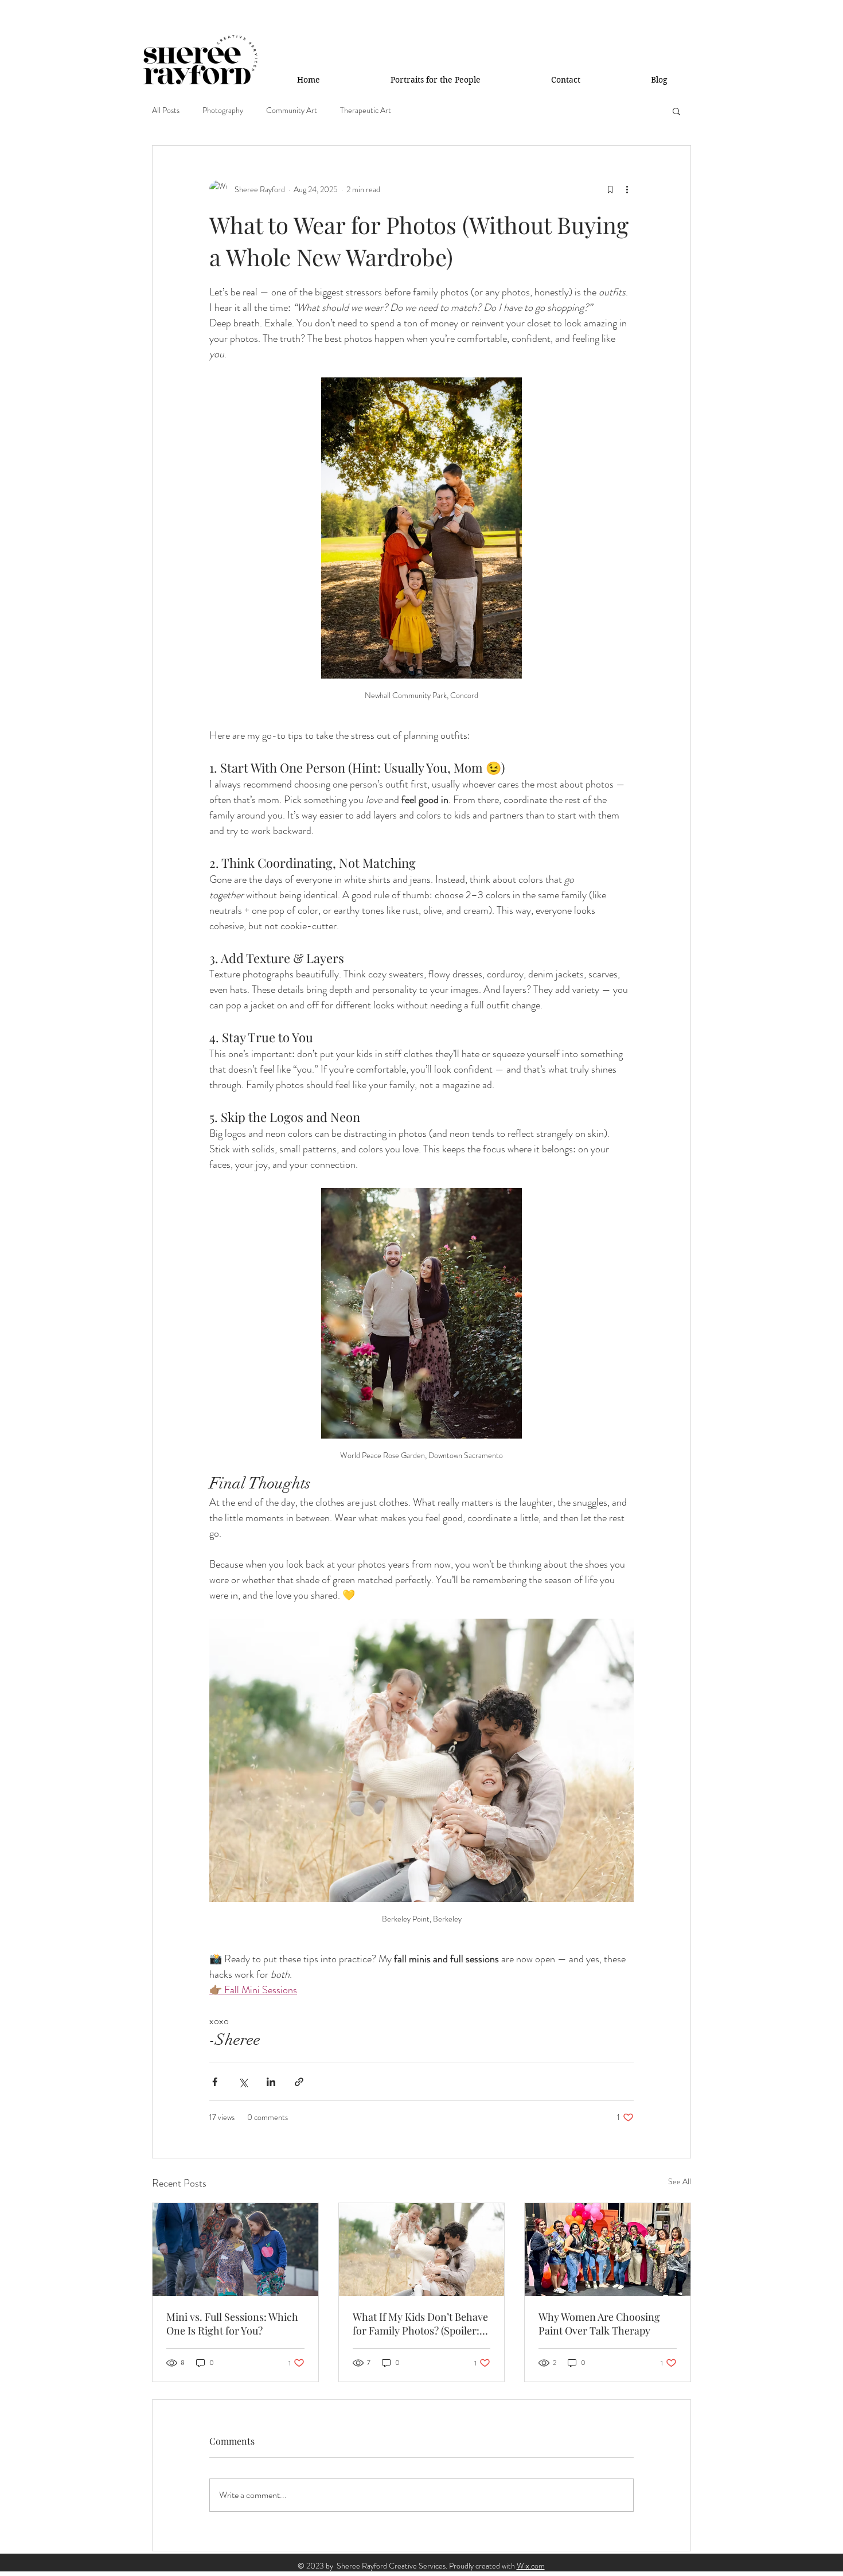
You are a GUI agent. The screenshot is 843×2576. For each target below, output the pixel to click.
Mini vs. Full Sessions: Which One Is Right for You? (232, 2324)
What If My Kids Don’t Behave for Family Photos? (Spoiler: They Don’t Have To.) (420, 2324)
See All (680, 2181)
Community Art (292, 110)
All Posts (166, 110)
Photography (223, 110)
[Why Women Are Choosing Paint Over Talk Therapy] (608, 2250)
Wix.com (531, 2566)
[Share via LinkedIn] (271, 2082)
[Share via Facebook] (215, 2082)
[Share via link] (299, 2082)
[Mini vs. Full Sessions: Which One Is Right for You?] (235, 2250)
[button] (676, 111)
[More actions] (627, 189)
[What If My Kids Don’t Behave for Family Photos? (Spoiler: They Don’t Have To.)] (422, 2250)
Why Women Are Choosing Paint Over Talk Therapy (599, 2324)
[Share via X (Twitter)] (243, 2082)
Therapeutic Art (366, 110)
